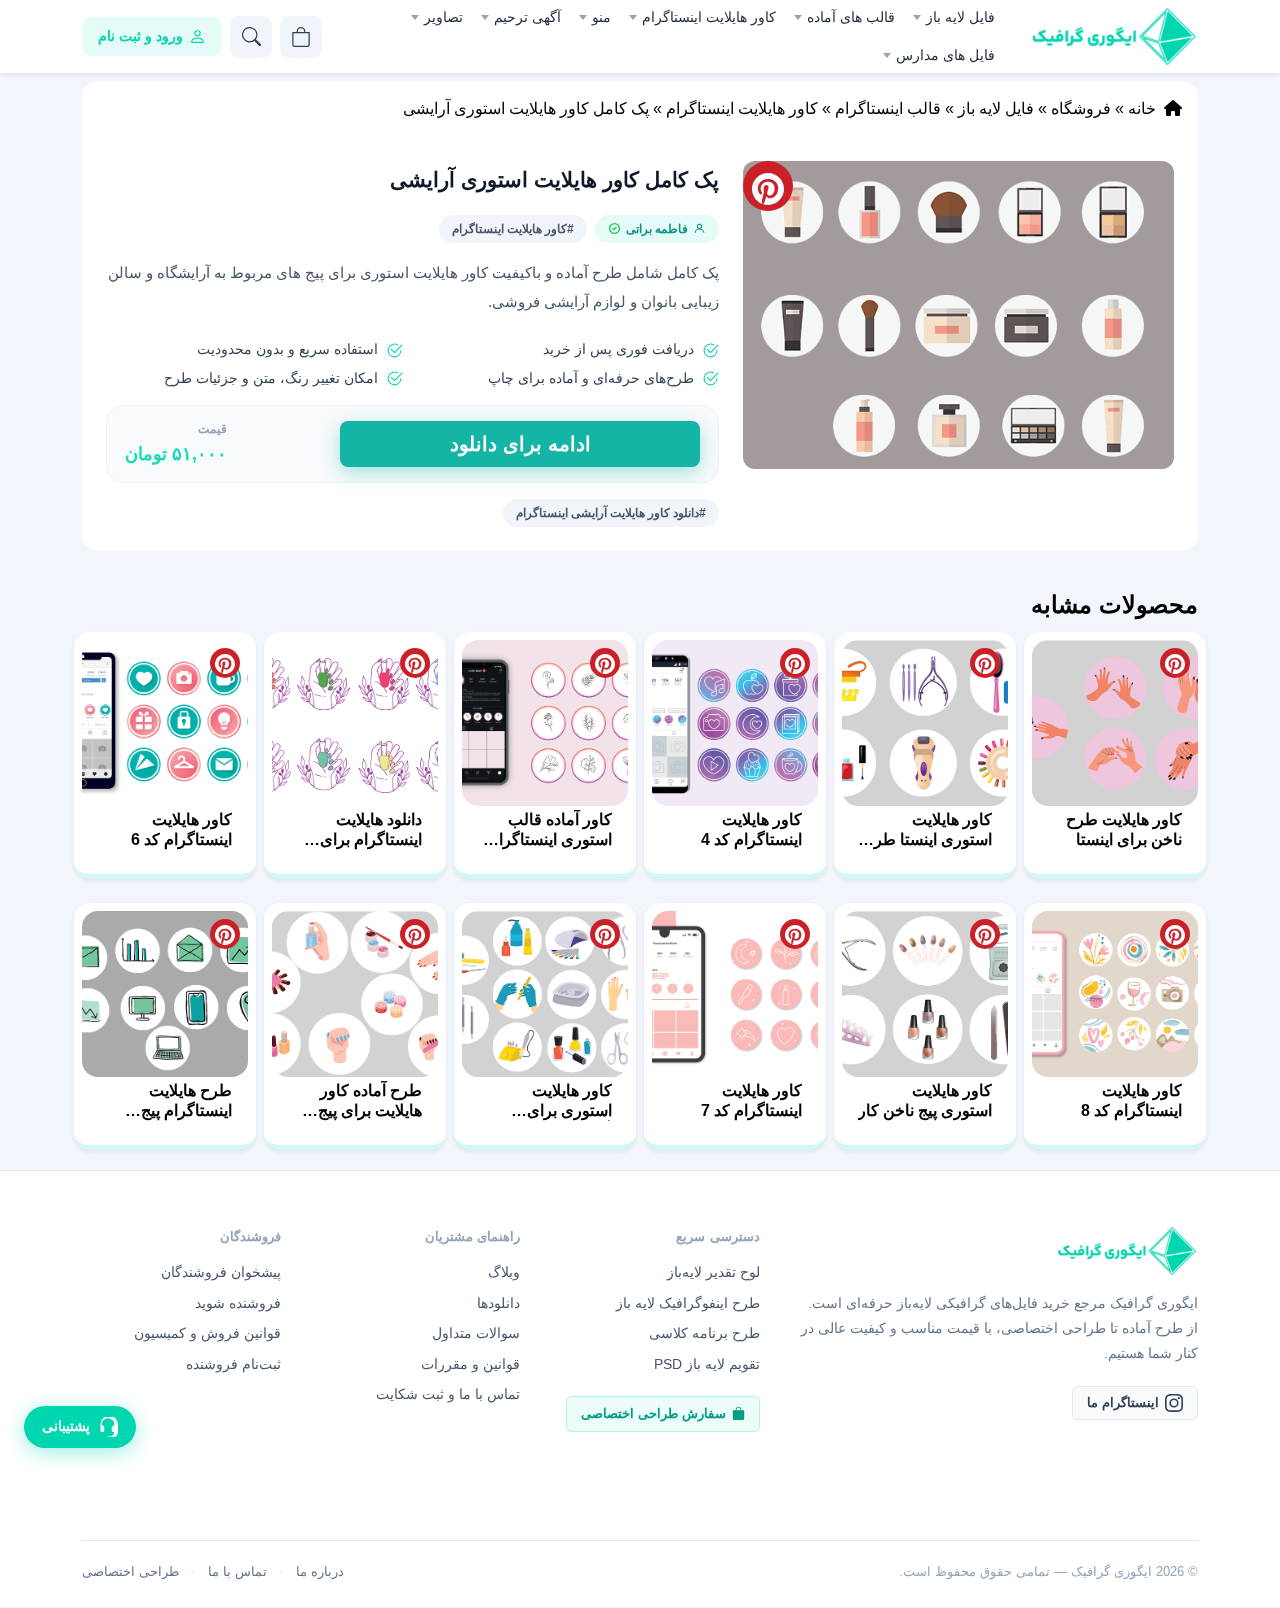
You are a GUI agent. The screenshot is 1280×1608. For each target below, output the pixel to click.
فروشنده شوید (238, 1303)
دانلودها (498, 1303)
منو (601, 17)
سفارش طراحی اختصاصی (653, 1413)
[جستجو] (251, 37)
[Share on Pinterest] (1175, 663)
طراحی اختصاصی (130, 1571)
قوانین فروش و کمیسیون (207, 1333)
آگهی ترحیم (527, 17)
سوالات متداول (476, 1333)
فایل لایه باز (960, 17)
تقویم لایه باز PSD (707, 1364)
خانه (1142, 108)
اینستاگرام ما (1123, 1402)
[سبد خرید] (301, 37)
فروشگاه (1081, 108)
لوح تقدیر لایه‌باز (713, 1272)
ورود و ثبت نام (140, 36)
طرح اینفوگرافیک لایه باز (688, 1303)
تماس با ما (237, 1571)
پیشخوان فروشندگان (221, 1272)
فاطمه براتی (657, 229)
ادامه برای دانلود (520, 444)
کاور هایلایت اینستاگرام (709, 17)
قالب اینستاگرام (888, 108)
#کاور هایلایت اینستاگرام (513, 229)
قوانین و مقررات (470, 1364)
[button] (958, 315)
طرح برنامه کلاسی (704, 1333)
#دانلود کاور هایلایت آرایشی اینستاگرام (611, 513)
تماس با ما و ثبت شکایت (448, 1394)
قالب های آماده (851, 17)
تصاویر (443, 17)
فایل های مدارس (945, 55)
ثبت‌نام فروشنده (233, 1364)
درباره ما (320, 1571)
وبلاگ (504, 1272)
